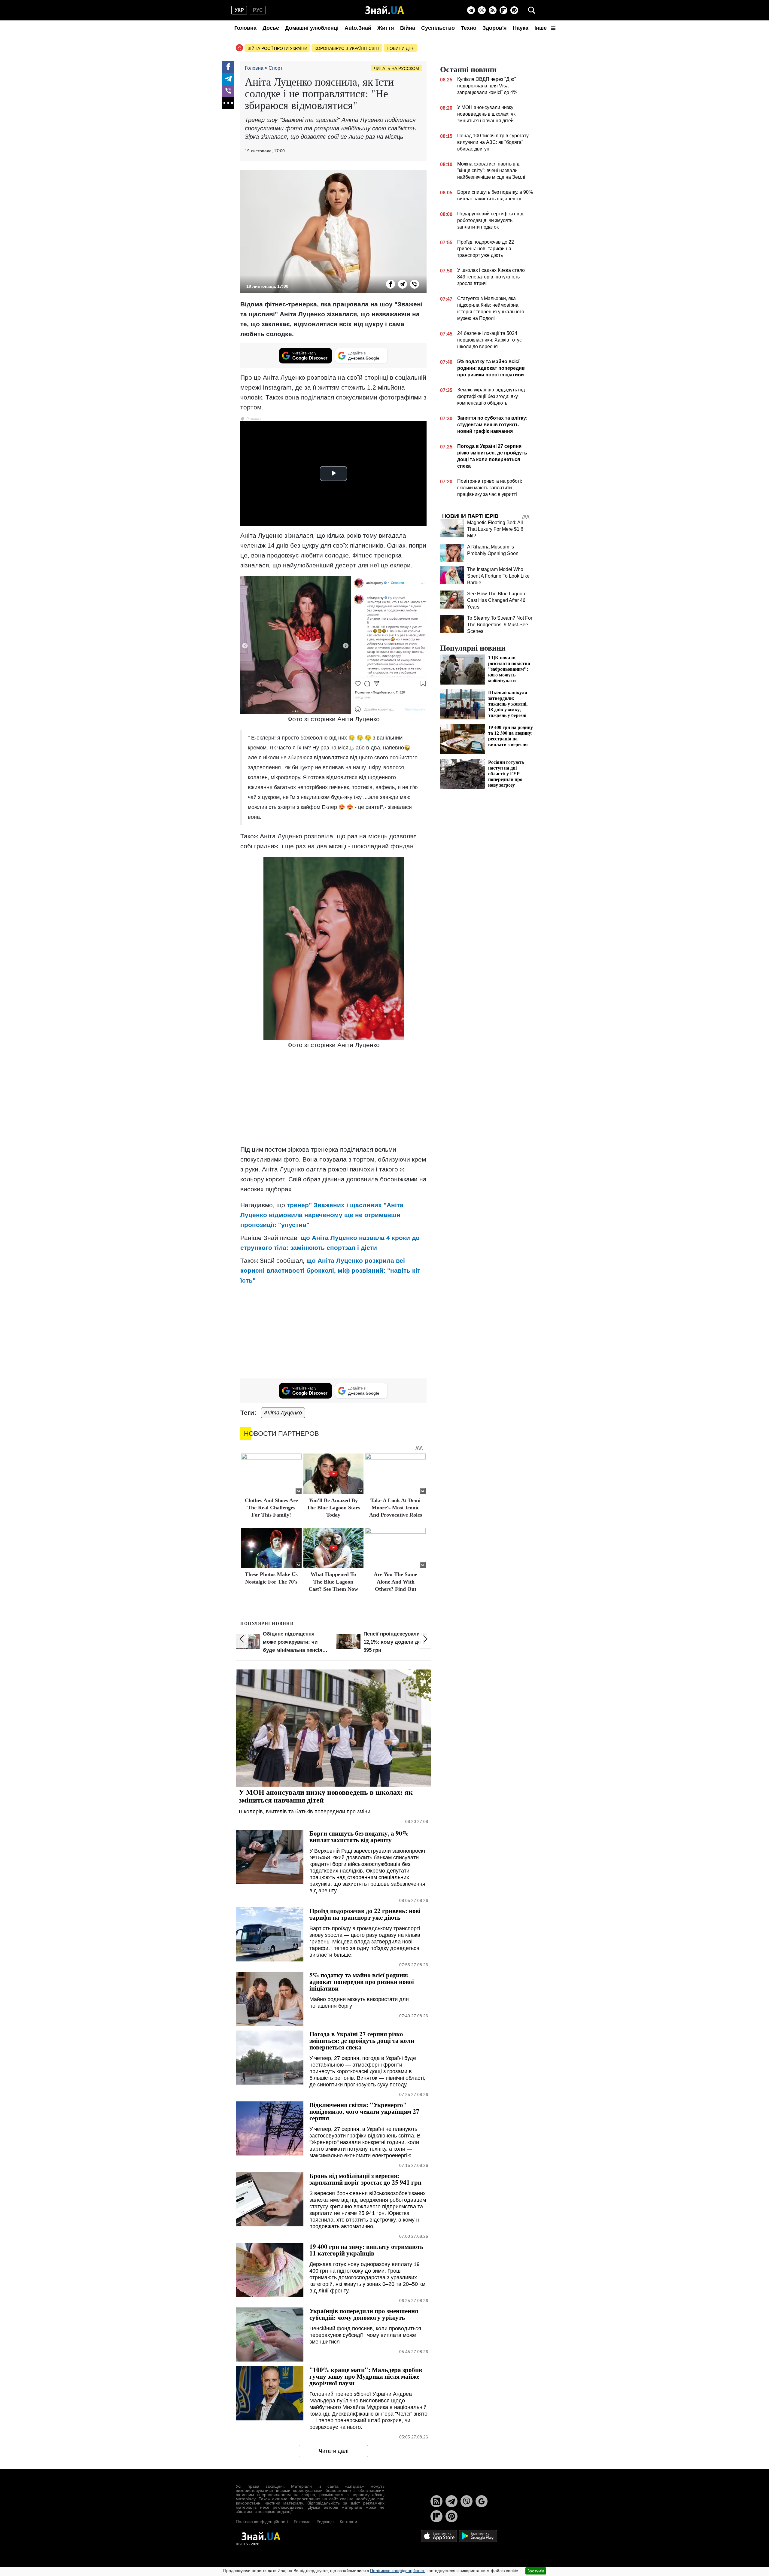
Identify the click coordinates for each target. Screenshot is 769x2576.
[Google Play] (478, 2536)
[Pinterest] (514, 10)
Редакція (325, 2522)
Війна (408, 28)
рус (258, 10)
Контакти (348, 2522)
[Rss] (493, 10)
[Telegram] (471, 10)
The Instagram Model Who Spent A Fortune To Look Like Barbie (498, 576)
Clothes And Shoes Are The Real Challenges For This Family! (271, 1508)
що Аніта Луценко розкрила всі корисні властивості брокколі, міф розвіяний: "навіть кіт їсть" (330, 1270)
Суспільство (438, 28)
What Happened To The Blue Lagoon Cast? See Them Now (333, 1582)
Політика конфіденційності (262, 2522)
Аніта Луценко (283, 1413)
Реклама (302, 2522)
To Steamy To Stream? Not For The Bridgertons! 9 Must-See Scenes (500, 625)
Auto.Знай (358, 28)
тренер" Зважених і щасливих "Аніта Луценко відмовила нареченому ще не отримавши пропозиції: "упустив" (322, 1215)
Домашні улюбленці (312, 28)
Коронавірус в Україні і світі (347, 48)
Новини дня (401, 48)
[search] (532, 10)
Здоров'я (495, 28)
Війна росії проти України (277, 48)
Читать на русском (397, 68)
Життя (386, 28)
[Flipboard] (503, 10)
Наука (521, 28)
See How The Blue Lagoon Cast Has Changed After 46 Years (496, 600)
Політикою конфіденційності (398, 2571)
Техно (469, 28)
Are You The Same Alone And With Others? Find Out (395, 1582)
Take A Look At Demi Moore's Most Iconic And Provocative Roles (396, 1508)
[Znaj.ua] (385, 10)
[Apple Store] (439, 2536)
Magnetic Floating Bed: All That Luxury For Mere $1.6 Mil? (495, 529)
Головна (245, 28)
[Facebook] (228, 67)
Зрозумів (536, 2571)
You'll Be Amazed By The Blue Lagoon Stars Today (333, 1508)
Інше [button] (541, 28)
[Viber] (482, 10)
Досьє (271, 28)
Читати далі (334, 2451)
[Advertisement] (333, 1098)
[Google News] (482, 2501)
